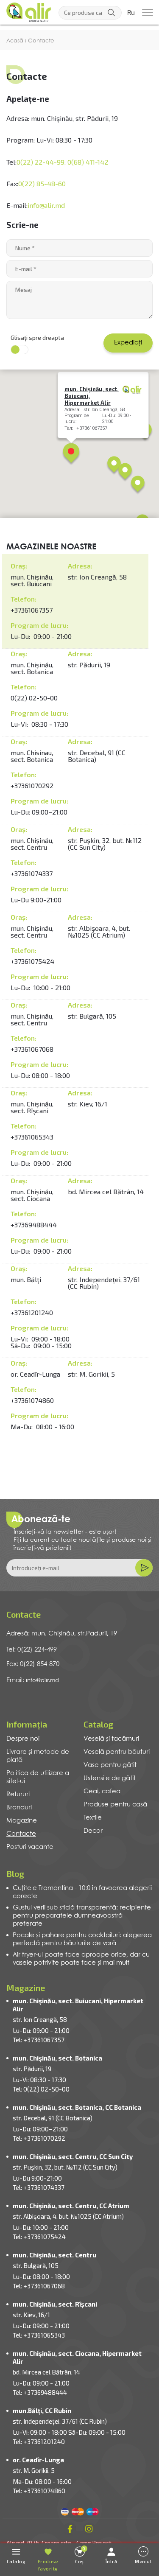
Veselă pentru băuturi (117, 1752)
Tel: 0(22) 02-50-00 (41, 2089)
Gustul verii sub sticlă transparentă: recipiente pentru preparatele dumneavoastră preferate (82, 1916)
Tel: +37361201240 (39, 2442)
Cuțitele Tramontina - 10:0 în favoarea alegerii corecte (82, 1892)
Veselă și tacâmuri (111, 1739)
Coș (80, 2555)
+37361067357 (32, 610)
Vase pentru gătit (110, 1765)
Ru (131, 13)
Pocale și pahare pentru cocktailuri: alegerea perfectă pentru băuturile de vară (82, 1939)
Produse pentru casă (115, 1805)
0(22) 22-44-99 (40, 162)
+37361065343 (32, 1137)
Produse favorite (48, 2565)
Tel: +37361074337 (39, 2187)
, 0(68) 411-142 (86, 162)
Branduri (19, 1808)
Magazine (22, 1821)
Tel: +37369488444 (40, 2392)
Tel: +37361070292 (39, 2138)
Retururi (18, 1795)
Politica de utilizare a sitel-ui (38, 1777)
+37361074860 (32, 1400)
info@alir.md (46, 205)
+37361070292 (32, 785)
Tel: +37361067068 (39, 2286)
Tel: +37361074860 (39, 2491)
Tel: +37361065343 (39, 2335)
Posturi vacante (30, 1847)
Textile (93, 1818)
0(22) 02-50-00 (34, 698)
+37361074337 (32, 873)
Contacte (21, 1834)
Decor (93, 1831)
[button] (71, 454)
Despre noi (23, 1739)
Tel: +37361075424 (39, 2237)
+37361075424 (32, 961)
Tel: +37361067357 (39, 2040)
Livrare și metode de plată (38, 1756)
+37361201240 (32, 1312)
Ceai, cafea (102, 1792)
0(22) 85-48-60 (42, 183)
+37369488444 (34, 1225)
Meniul (143, 2561)
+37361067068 (32, 1049)
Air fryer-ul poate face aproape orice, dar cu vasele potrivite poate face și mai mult (81, 1959)
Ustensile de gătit (110, 1778)
